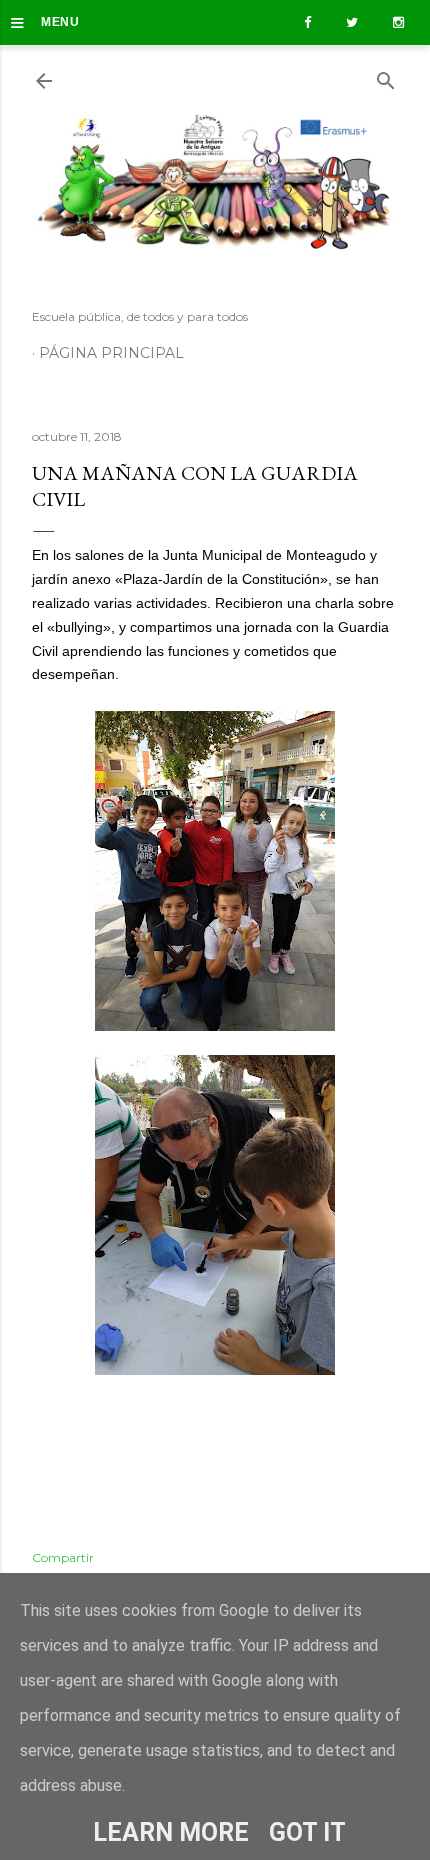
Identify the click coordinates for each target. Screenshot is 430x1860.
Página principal (111, 353)
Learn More (171, 1832)
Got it (307, 1832)
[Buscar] (386, 76)
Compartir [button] (63, 1557)
